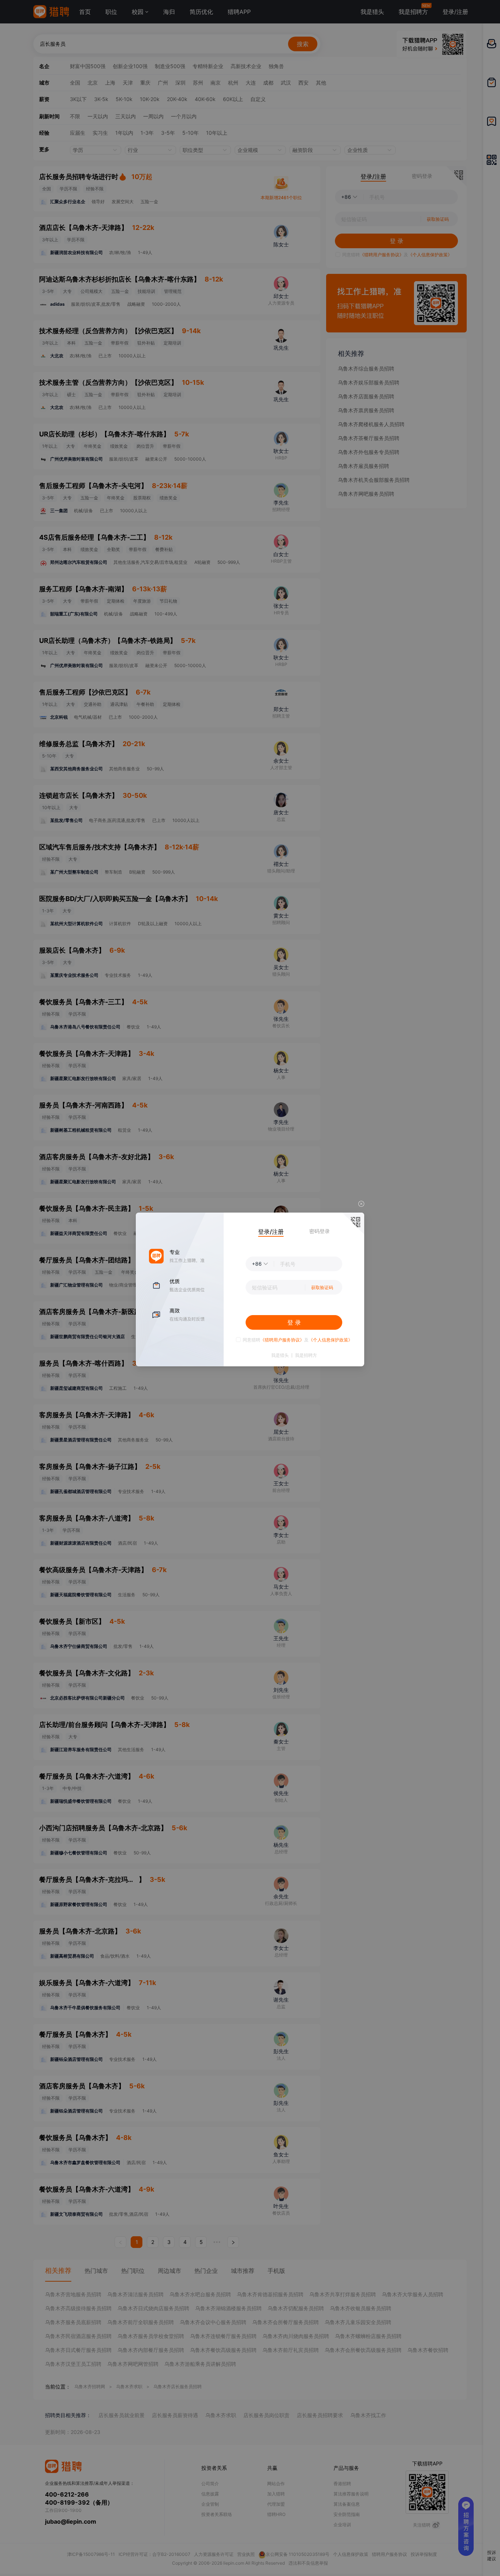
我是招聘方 (306, 1355)
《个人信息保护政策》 (331, 1340)
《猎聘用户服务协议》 (282, 1340)
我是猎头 (280, 1355)
